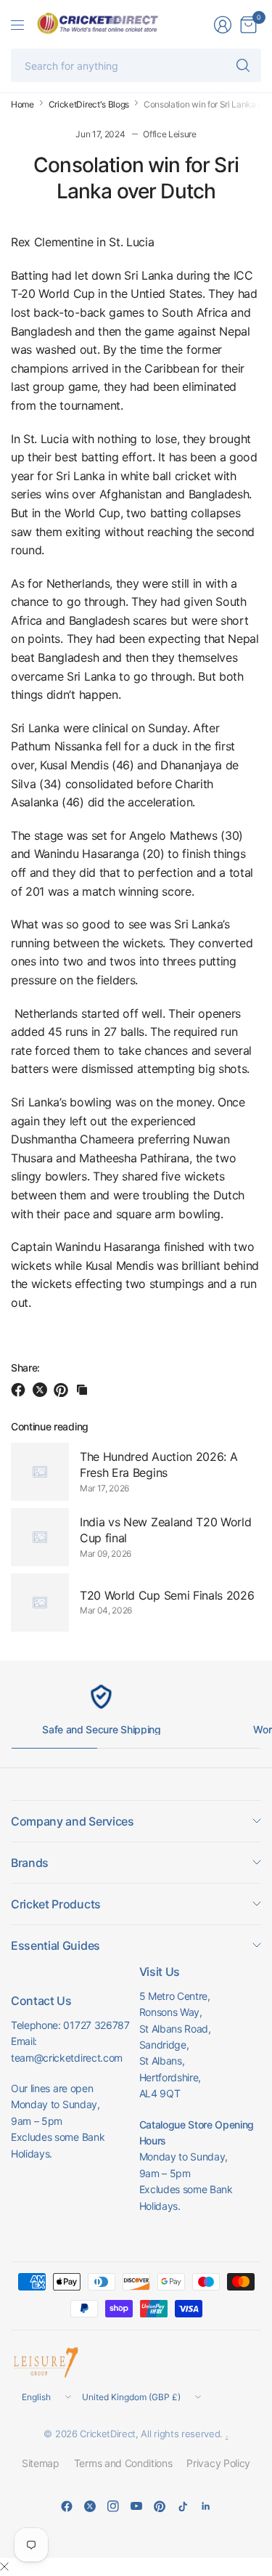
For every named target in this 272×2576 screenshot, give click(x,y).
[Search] (243, 65)
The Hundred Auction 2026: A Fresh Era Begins (158, 1465)
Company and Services (73, 1821)
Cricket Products (56, 1904)
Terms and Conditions (123, 2463)
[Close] (4, 2567)
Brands (30, 1863)
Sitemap (41, 2463)
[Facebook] (67, 2506)
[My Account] (223, 25)
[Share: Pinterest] (63, 1390)
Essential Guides (55, 1945)
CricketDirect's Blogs (89, 105)
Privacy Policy (218, 2463)
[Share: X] (42, 1390)
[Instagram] (113, 2506)
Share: (25, 1368)
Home (22, 105)
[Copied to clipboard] (82, 1390)
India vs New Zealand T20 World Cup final (165, 1530)
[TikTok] (183, 2506)
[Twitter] (90, 2506)
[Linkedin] (206, 2506)
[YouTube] (136, 2506)
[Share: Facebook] (20, 1390)
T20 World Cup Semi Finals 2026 (167, 1595)
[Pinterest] (160, 2506)
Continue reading (50, 1426)
